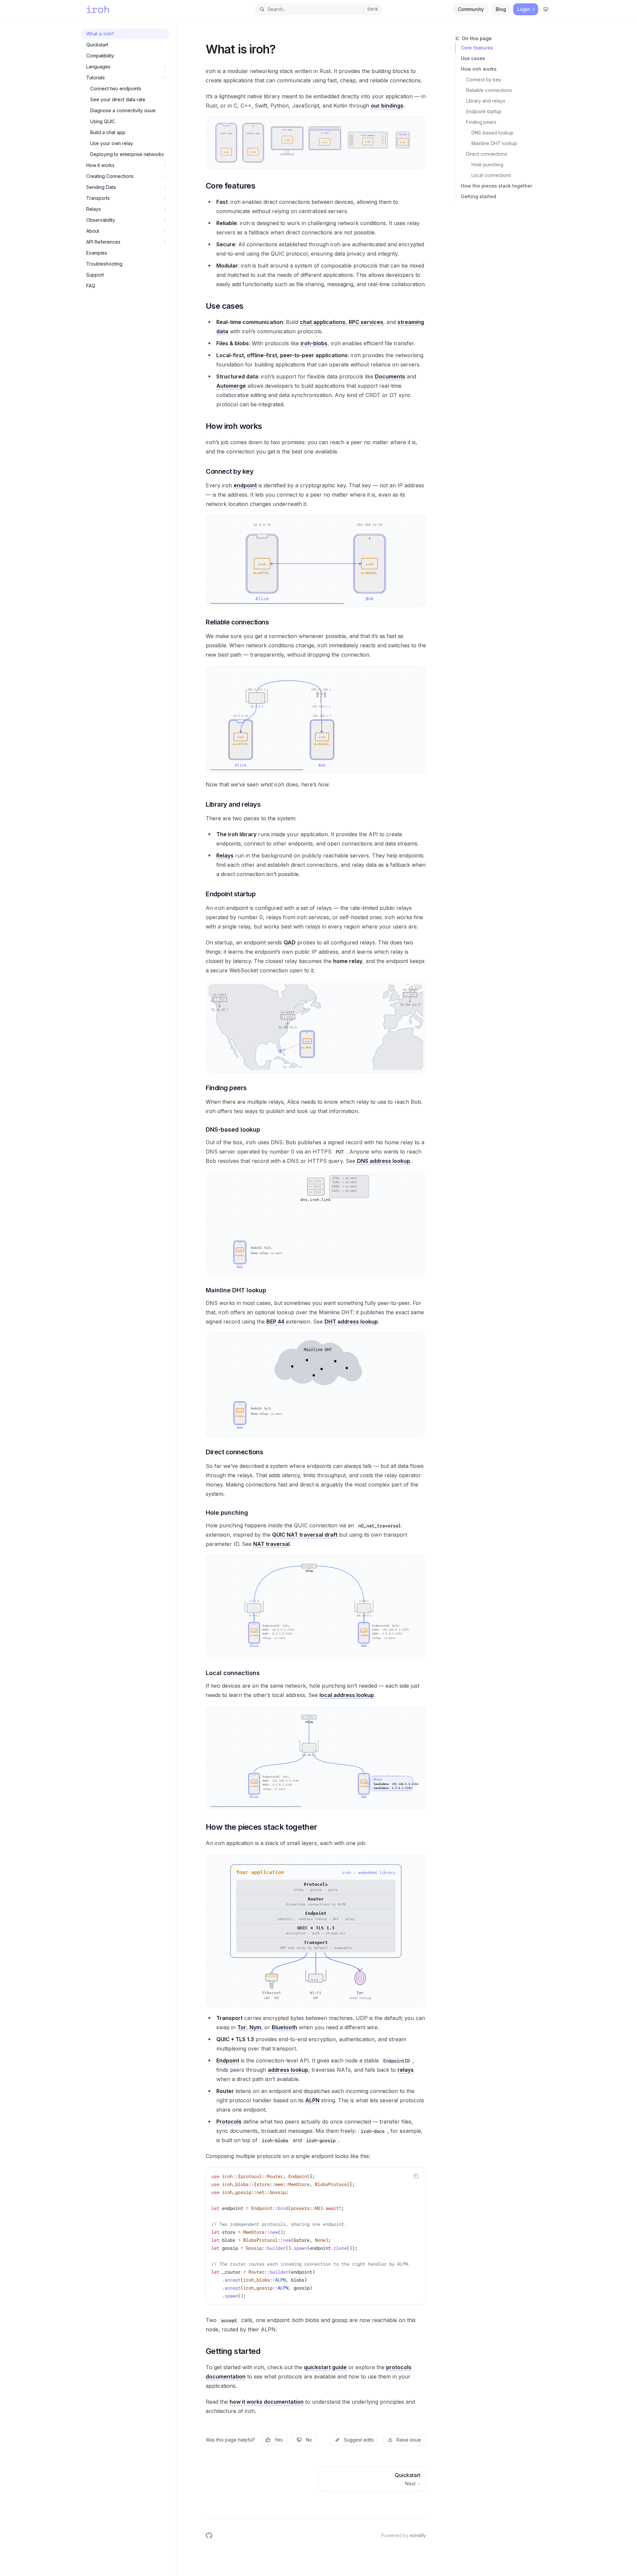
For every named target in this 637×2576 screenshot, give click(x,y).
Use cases (473, 58)
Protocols (229, 2122)
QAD (290, 942)
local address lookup (347, 1695)
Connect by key (484, 80)
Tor (242, 2027)
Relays (225, 855)
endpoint (245, 485)
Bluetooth (284, 2027)
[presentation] (316, 2236)
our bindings (387, 106)
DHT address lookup (351, 1322)
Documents (390, 376)
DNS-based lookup (493, 133)
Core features (477, 48)
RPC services (366, 322)
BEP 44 (275, 1322)
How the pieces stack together (496, 186)
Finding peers (481, 122)
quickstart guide (325, 2367)
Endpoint (228, 2060)
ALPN (312, 2100)
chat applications (323, 322)
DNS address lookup (384, 1161)
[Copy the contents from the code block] (416, 2176)
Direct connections (487, 154)
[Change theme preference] (546, 9)
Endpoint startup (484, 111)
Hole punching (487, 164)
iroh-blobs (314, 343)
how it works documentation (267, 2402)
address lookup (288, 2070)
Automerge (231, 386)
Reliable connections (489, 90)
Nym (255, 2027)
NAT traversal (271, 1544)
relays (406, 2070)
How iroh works (479, 69)
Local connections (491, 175)
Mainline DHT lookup (494, 143)
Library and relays (486, 101)
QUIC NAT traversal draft (305, 1535)
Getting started (478, 196)
